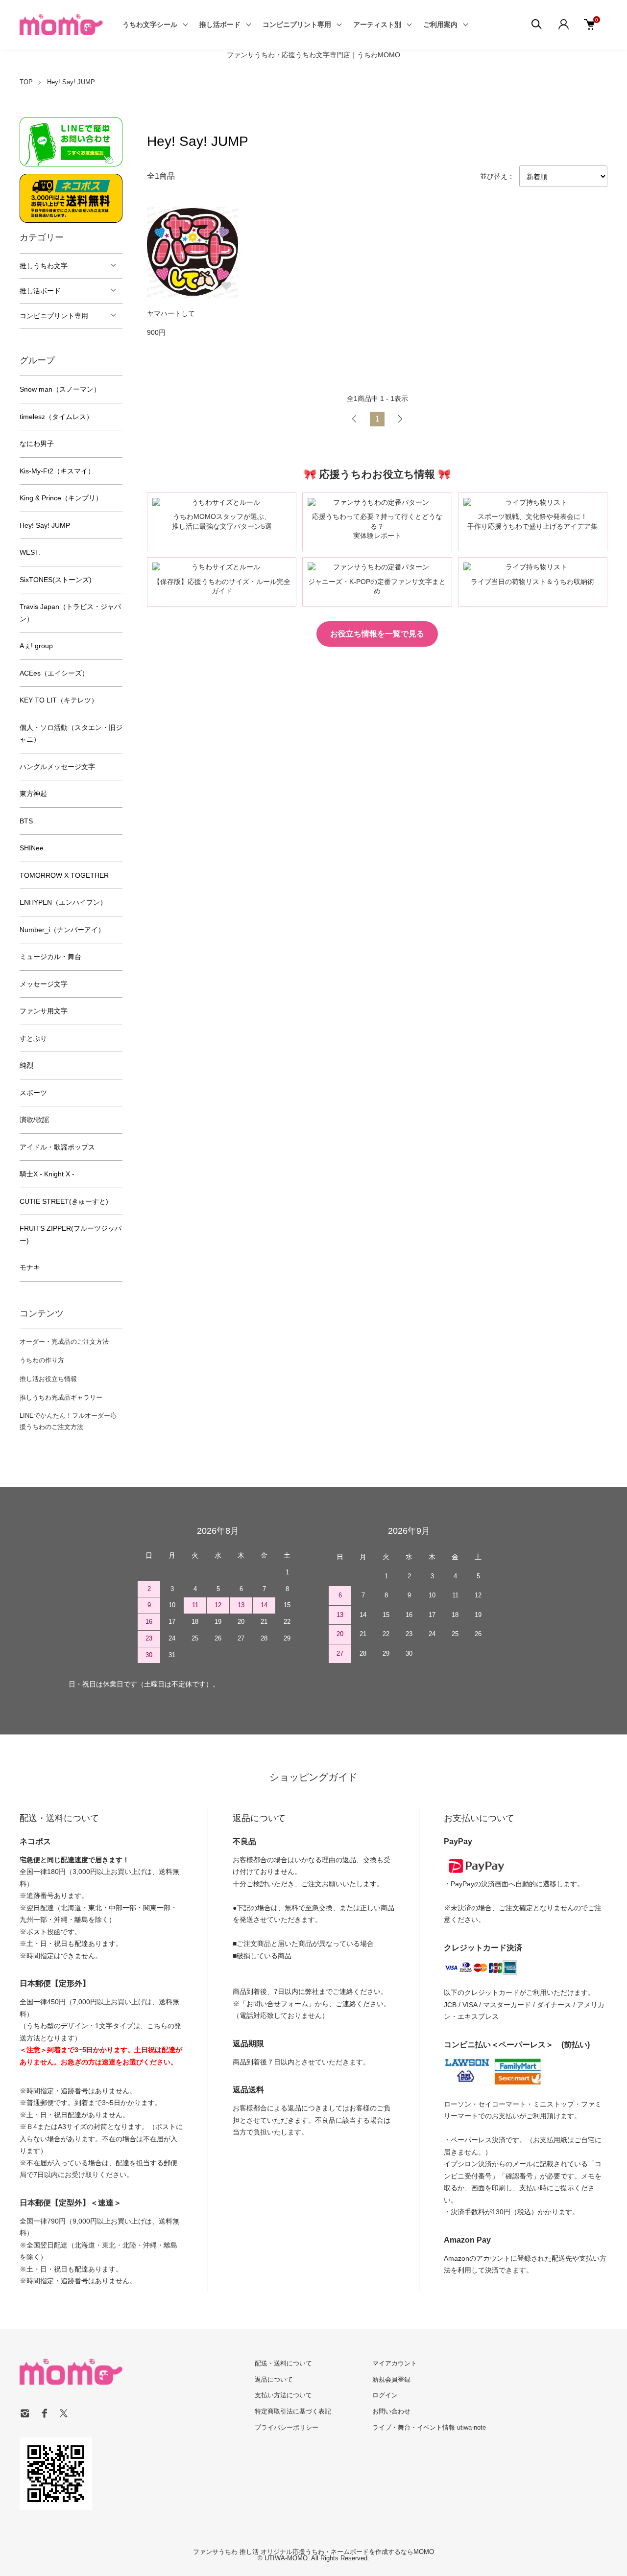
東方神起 (33, 794)
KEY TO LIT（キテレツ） (59, 700)
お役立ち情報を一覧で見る (377, 634)
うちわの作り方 (42, 1360)
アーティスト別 (377, 24)
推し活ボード (220, 24)
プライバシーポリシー (287, 2427)
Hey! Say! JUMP (71, 82)
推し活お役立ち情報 (48, 1379)
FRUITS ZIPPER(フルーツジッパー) (71, 1234)
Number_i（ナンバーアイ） (62, 930)
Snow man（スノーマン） (60, 389)
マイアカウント (395, 2363)
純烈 (26, 1065)
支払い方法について (283, 2395)
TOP (26, 82)
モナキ (30, 1267)
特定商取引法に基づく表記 (293, 2411)
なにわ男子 (37, 444)
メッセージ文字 (44, 984)
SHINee (32, 848)
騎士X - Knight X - (47, 1174)
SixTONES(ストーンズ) (56, 580)
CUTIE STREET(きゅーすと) (64, 1201)
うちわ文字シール (150, 24)
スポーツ (33, 1093)
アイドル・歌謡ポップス (57, 1147)
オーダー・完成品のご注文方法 (64, 1342)
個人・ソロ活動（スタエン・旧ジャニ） (71, 734)
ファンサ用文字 (44, 1011)
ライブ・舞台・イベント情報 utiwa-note (429, 2427)
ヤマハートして (171, 313)
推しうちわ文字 (44, 266)
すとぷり (33, 1038)
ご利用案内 (440, 24)
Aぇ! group (36, 646)
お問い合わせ (391, 2411)
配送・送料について (283, 2363)
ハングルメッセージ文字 (57, 767)
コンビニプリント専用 (297, 24)
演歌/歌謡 (34, 1120)
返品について (274, 2379)
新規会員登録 (391, 2379)
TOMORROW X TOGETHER (64, 875)
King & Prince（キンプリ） (61, 498)
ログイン (385, 2395)
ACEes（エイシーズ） (54, 673)
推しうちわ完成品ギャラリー (61, 1397)
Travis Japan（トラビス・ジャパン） (70, 613)
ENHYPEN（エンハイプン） (63, 902)
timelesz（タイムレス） (56, 417)
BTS (26, 821)
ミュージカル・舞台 (50, 957)
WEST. (30, 552)
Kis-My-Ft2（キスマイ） (57, 471)
